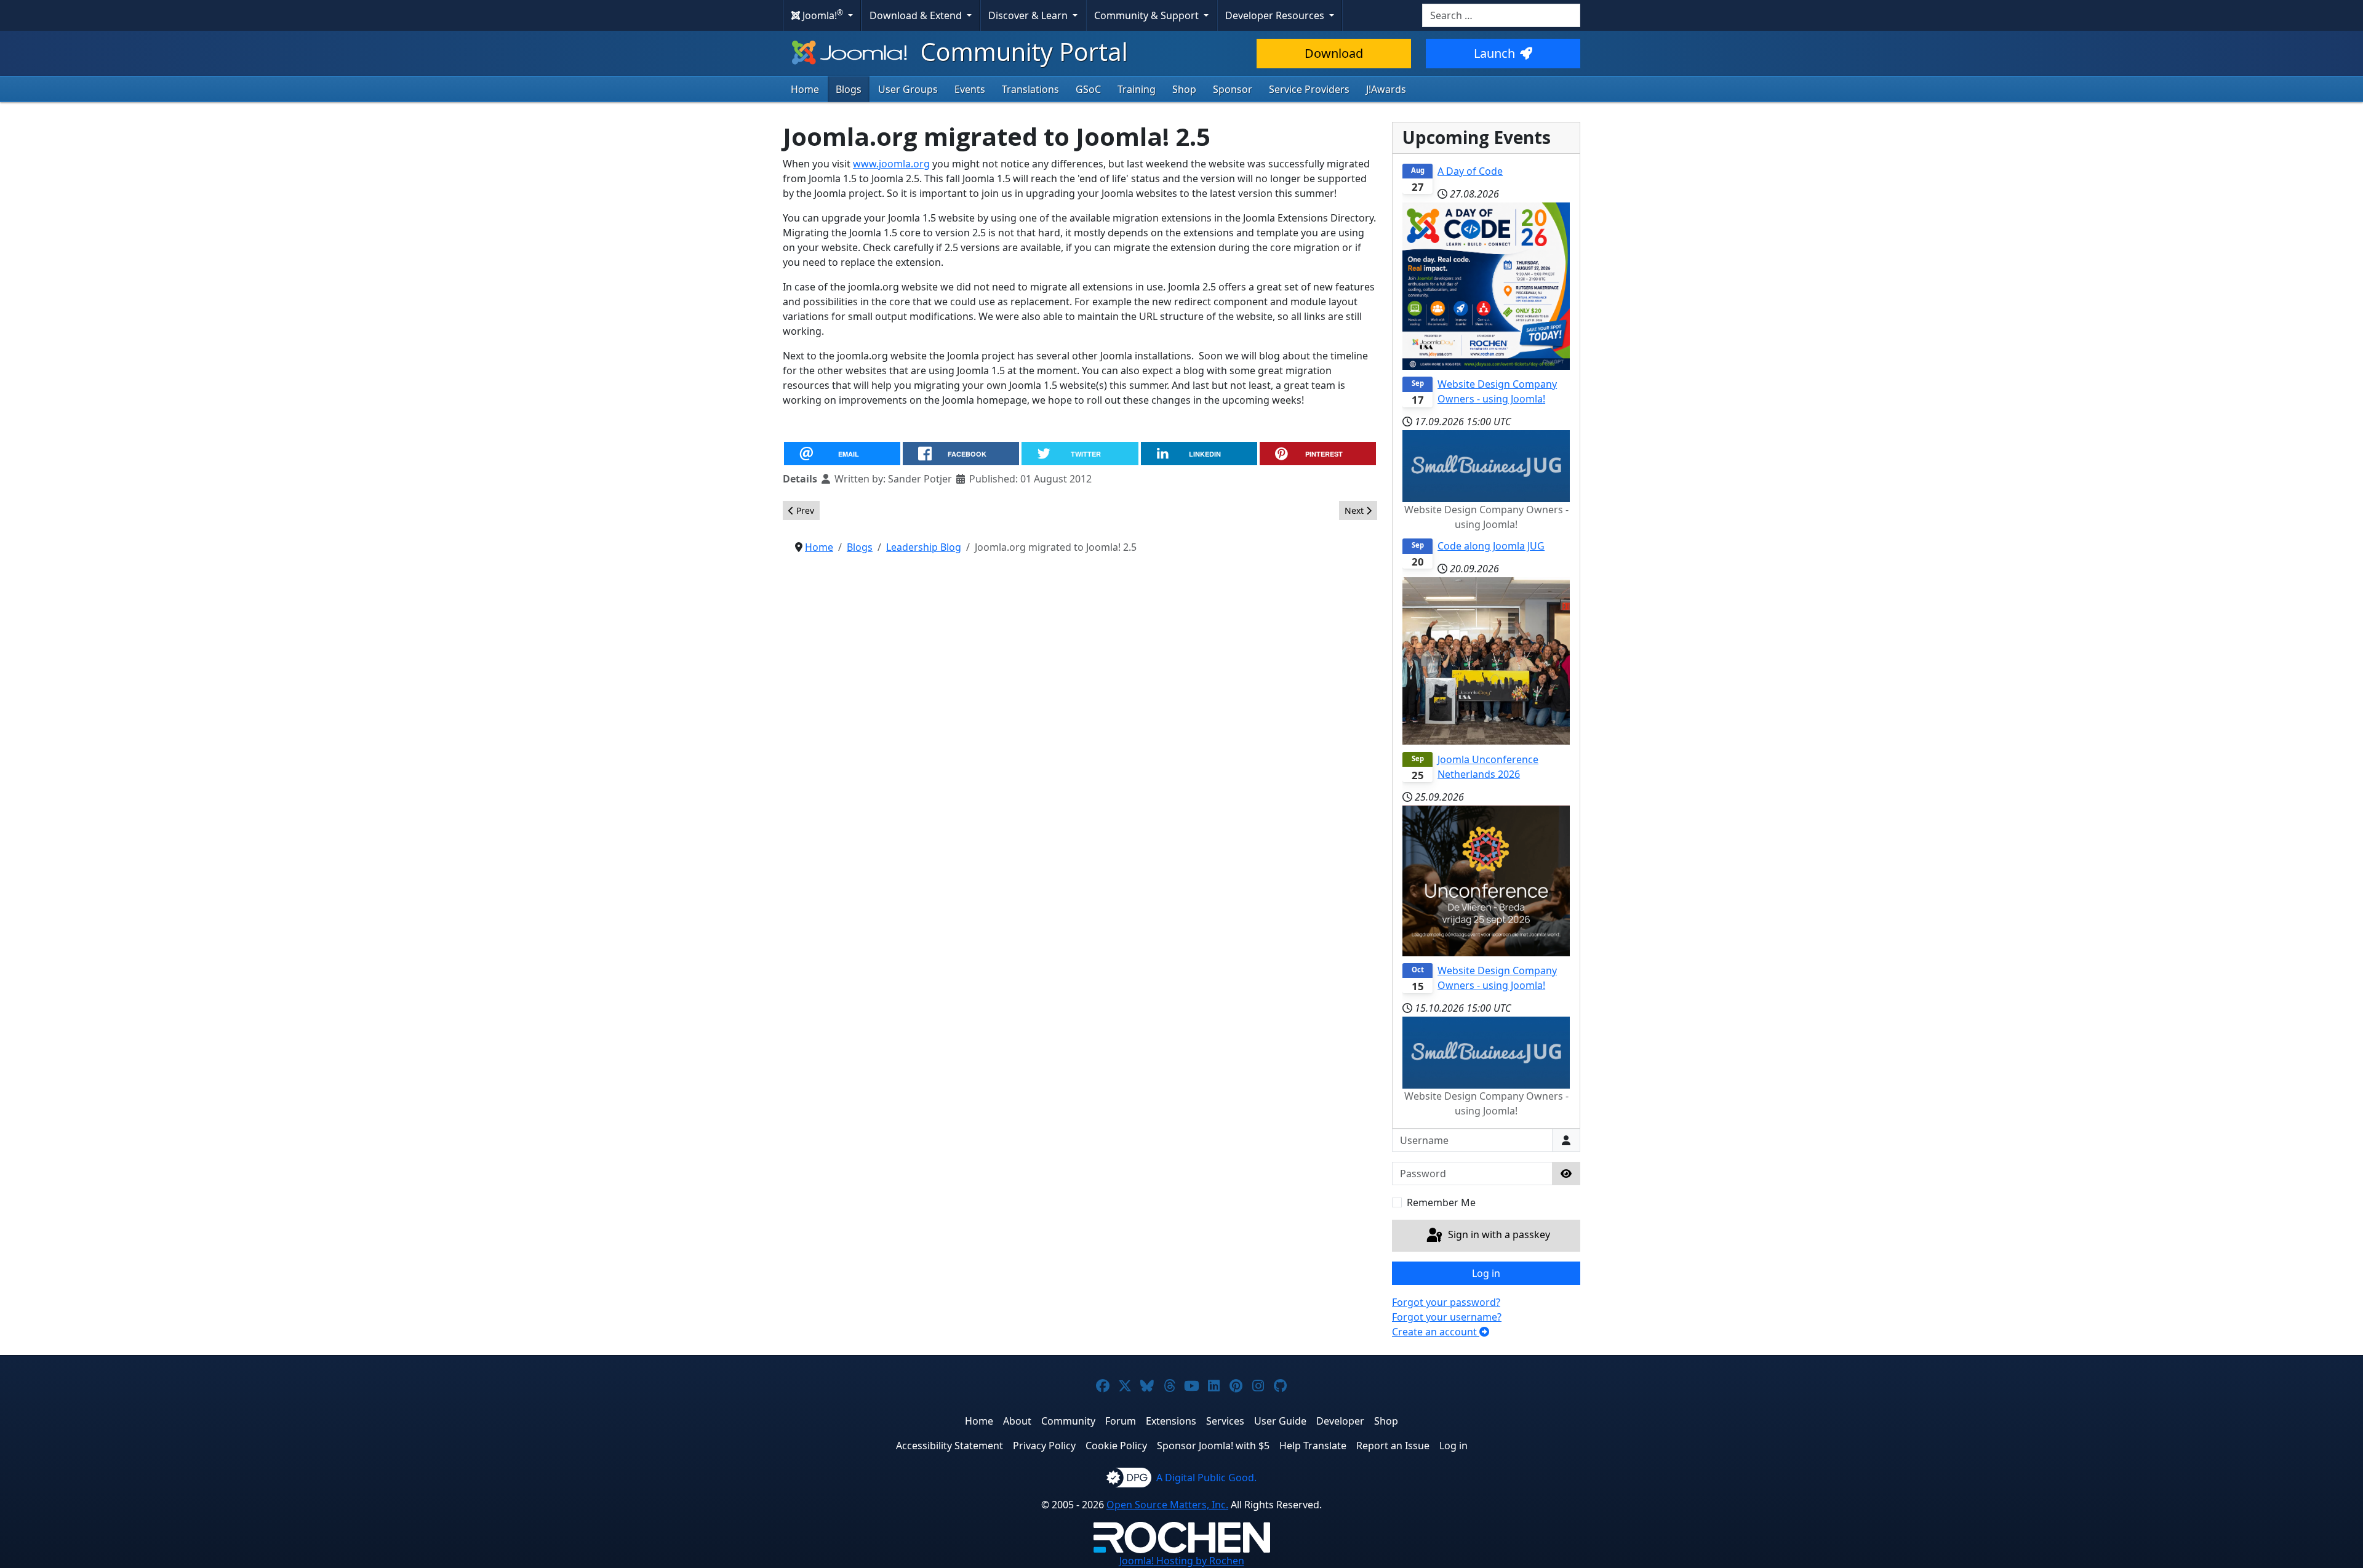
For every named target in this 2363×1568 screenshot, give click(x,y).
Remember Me (1441, 1202)
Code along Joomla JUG (1491, 546)
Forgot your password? (1446, 1302)
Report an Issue (1393, 1446)
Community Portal (1021, 51)
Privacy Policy (1044, 1446)
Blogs (849, 89)
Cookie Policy (1116, 1446)
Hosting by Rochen (1182, 1561)
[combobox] (1501, 15)
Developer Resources (1276, 15)
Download (1334, 53)
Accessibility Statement (950, 1446)
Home (805, 89)
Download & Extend (917, 15)
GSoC (1088, 89)
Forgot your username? (1447, 1317)
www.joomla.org (891, 164)
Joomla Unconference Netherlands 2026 (1488, 767)
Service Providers (1309, 89)
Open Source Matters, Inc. (1167, 1505)
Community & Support (1148, 15)
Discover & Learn (1029, 15)
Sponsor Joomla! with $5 (1213, 1446)
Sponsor (1233, 89)
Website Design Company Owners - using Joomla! (1497, 391)
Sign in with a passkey (1498, 1234)
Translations (1030, 89)
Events (970, 89)
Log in (1486, 1273)
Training (1137, 89)
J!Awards (1386, 89)
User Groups (908, 89)
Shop (1184, 89)
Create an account (1436, 1332)
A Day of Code (1470, 171)
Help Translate (1313, 1446)
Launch (1494, 53)
